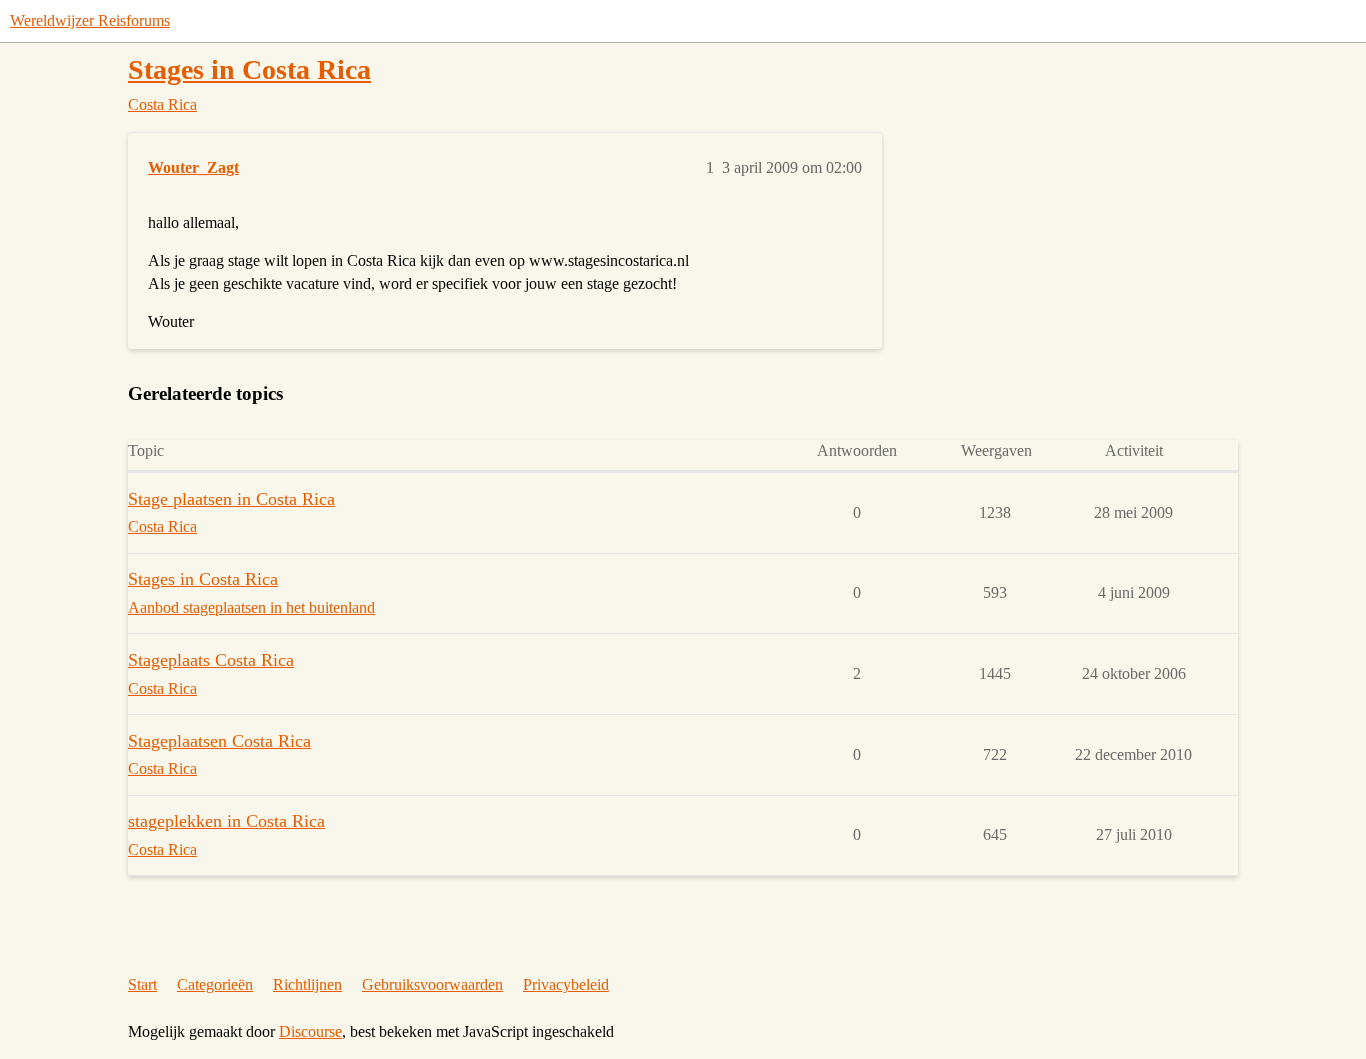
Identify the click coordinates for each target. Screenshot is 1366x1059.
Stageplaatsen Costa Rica (219, 741)
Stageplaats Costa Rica (211, 660)
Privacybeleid (566, 984)
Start (142, 984)
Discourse (310, 1031)
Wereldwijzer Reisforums (90, 20)
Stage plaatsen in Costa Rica (231, 499)
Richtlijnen (307, 984)
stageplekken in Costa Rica (226, 821)
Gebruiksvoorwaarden (432, 984)
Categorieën (215, 984)
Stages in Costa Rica (249, 69)
